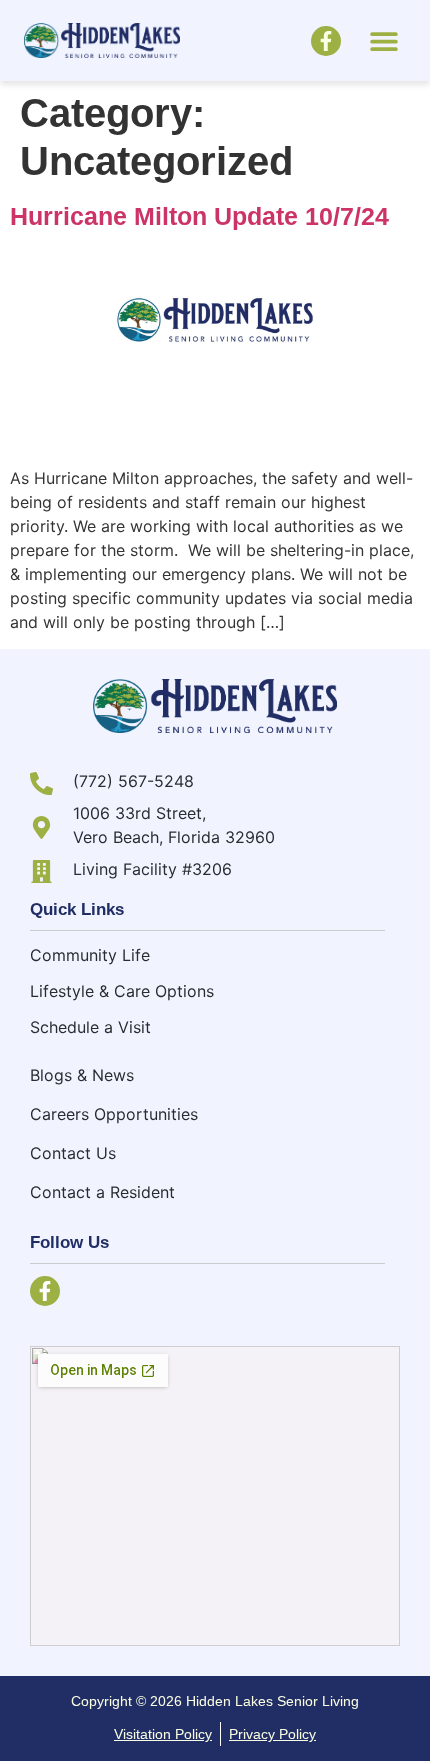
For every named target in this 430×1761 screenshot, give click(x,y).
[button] (383, 40)
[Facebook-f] (326, 41)
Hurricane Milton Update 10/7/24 (199, 216)
